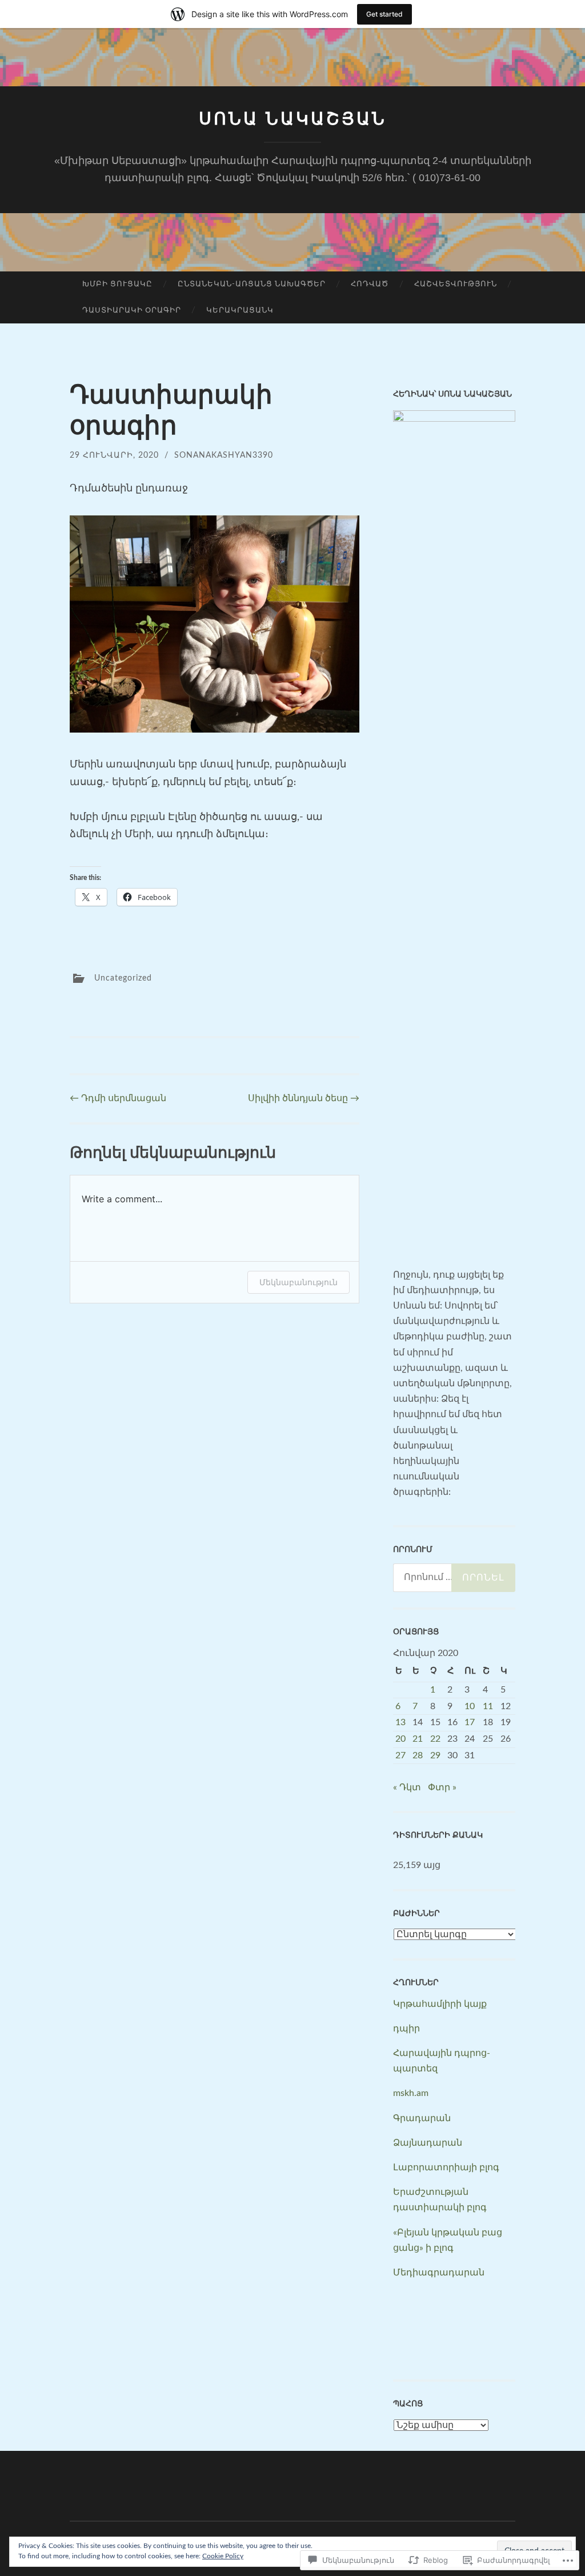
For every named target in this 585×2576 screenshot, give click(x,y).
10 (470, 1706)
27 (400, 1755)
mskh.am (411, 2093)
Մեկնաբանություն (298, 1282)
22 (435, 1739)
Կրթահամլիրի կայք (440, 2004)
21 (418, 1739)
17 (470, 1722)
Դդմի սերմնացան (118, 1098)
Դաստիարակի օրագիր (132, 311)
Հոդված (370, 284)
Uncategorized (123, 978)
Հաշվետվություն (456, 284)
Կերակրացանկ (240, 311)
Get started (384, 14)
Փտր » (442, 1787)
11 (488, 1706)
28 (418, 1755)
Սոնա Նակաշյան (293, 119)
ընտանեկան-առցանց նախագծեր (252, 284)
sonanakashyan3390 (224, 455)
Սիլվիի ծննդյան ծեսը (304, 1098)
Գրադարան (422, 2118)
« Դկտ (407, 1787)
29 (435, 1755)
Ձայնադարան (428, 2143)
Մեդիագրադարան (439, 2273)
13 (400, 1722)
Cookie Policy (223, 2556)
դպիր (406, 2029)
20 (400, 1739)
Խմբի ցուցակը (117, 284)
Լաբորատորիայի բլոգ (446, 2167)
